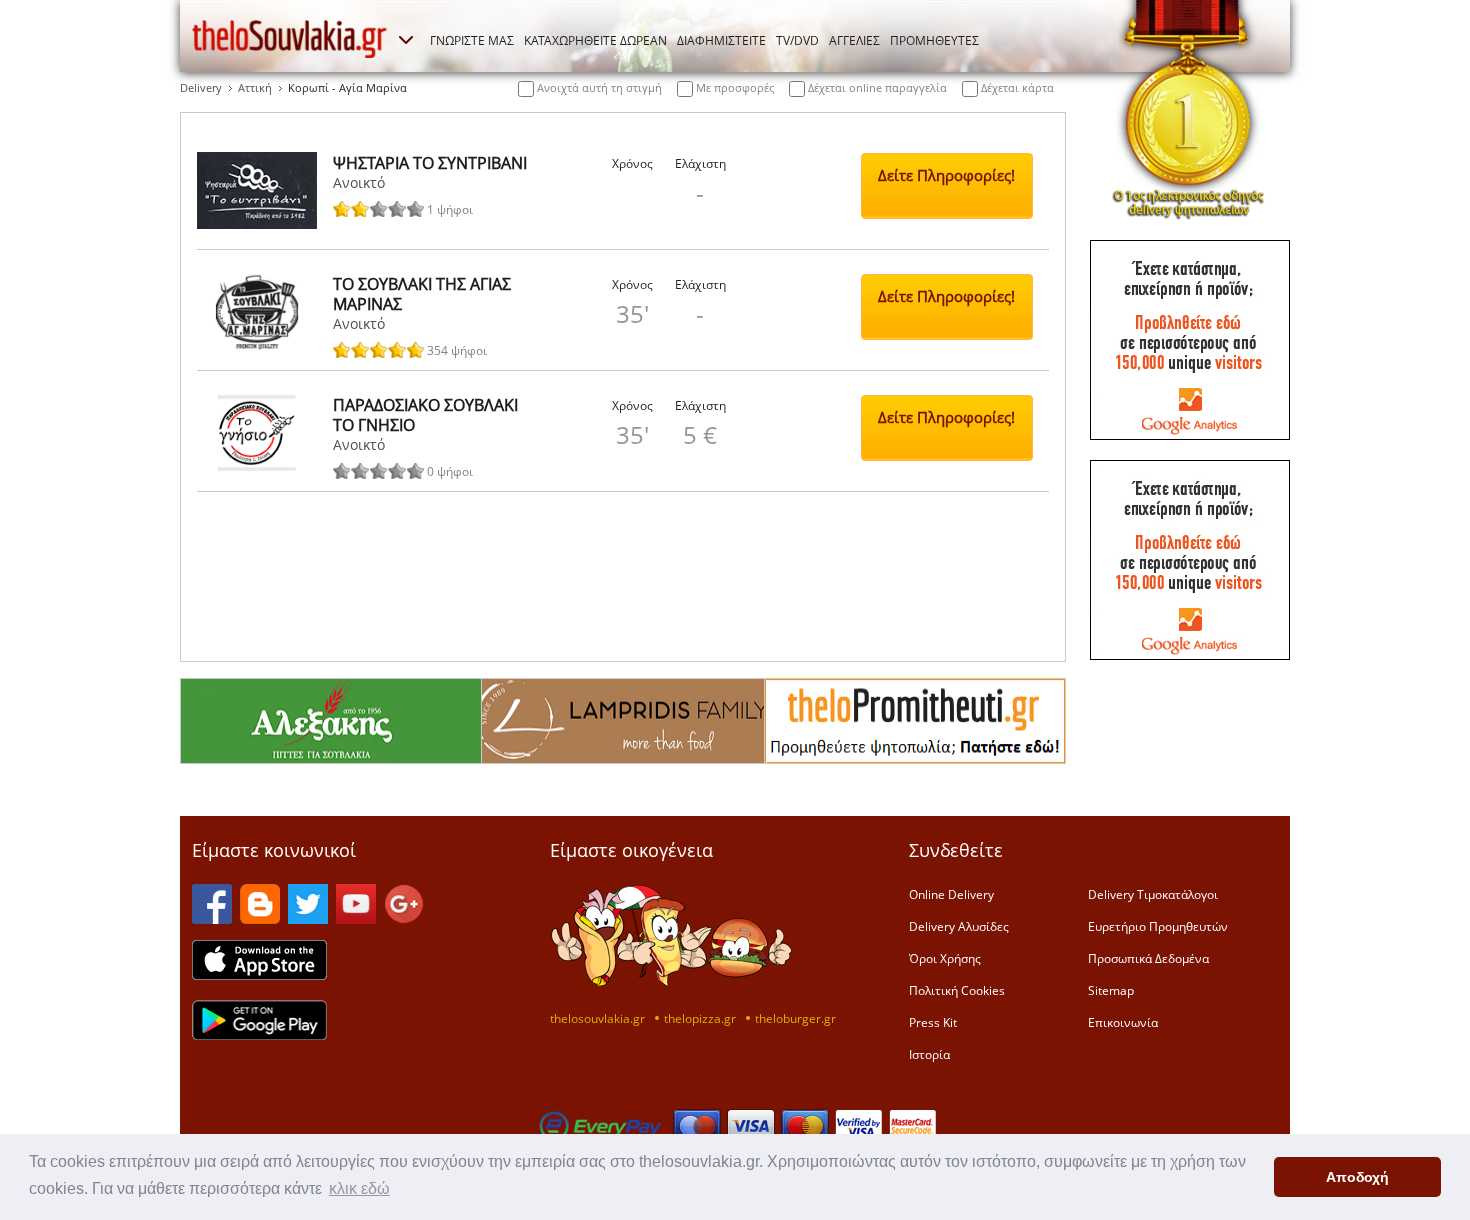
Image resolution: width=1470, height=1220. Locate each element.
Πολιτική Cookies (957, 990)
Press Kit (933, 1022)
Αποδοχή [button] (1357, 1177)
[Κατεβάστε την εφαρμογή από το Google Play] (259, 1034)
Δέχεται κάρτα (1016, 87)
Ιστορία (929, 1054)
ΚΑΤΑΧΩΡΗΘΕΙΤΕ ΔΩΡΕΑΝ (595, 40)
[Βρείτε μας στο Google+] (404, 918)
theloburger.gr (795, 1018)
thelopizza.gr (700, 1018)
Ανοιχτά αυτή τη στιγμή (598, 87)
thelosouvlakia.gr (597, 1018)
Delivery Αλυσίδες (959, 926)
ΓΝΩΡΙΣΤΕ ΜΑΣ (472, 40)
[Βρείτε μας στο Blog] (260, 918)
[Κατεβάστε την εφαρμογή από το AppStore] (259, 974)
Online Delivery (951, 894)
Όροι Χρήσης (945, 958)
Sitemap (1111, 990)
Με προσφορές (733, 87)
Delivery (201, 87)
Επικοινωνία (1123, 1022)
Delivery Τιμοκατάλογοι (1153, 894)
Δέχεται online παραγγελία (876, 87)
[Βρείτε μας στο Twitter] (308, 918)
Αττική (255, 87)
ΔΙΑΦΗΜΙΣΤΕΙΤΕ (721, 40)
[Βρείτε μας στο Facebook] (212, 918)
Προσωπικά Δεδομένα (1148, 958)
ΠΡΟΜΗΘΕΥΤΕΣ (934, 40)
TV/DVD (797, 40)
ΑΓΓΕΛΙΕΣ (854, 40)
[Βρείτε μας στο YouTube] (356, 918)
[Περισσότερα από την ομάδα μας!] (406, 40)
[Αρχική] (290, 39)
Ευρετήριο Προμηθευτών (1158, 926)
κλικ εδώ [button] (359, 1188)
